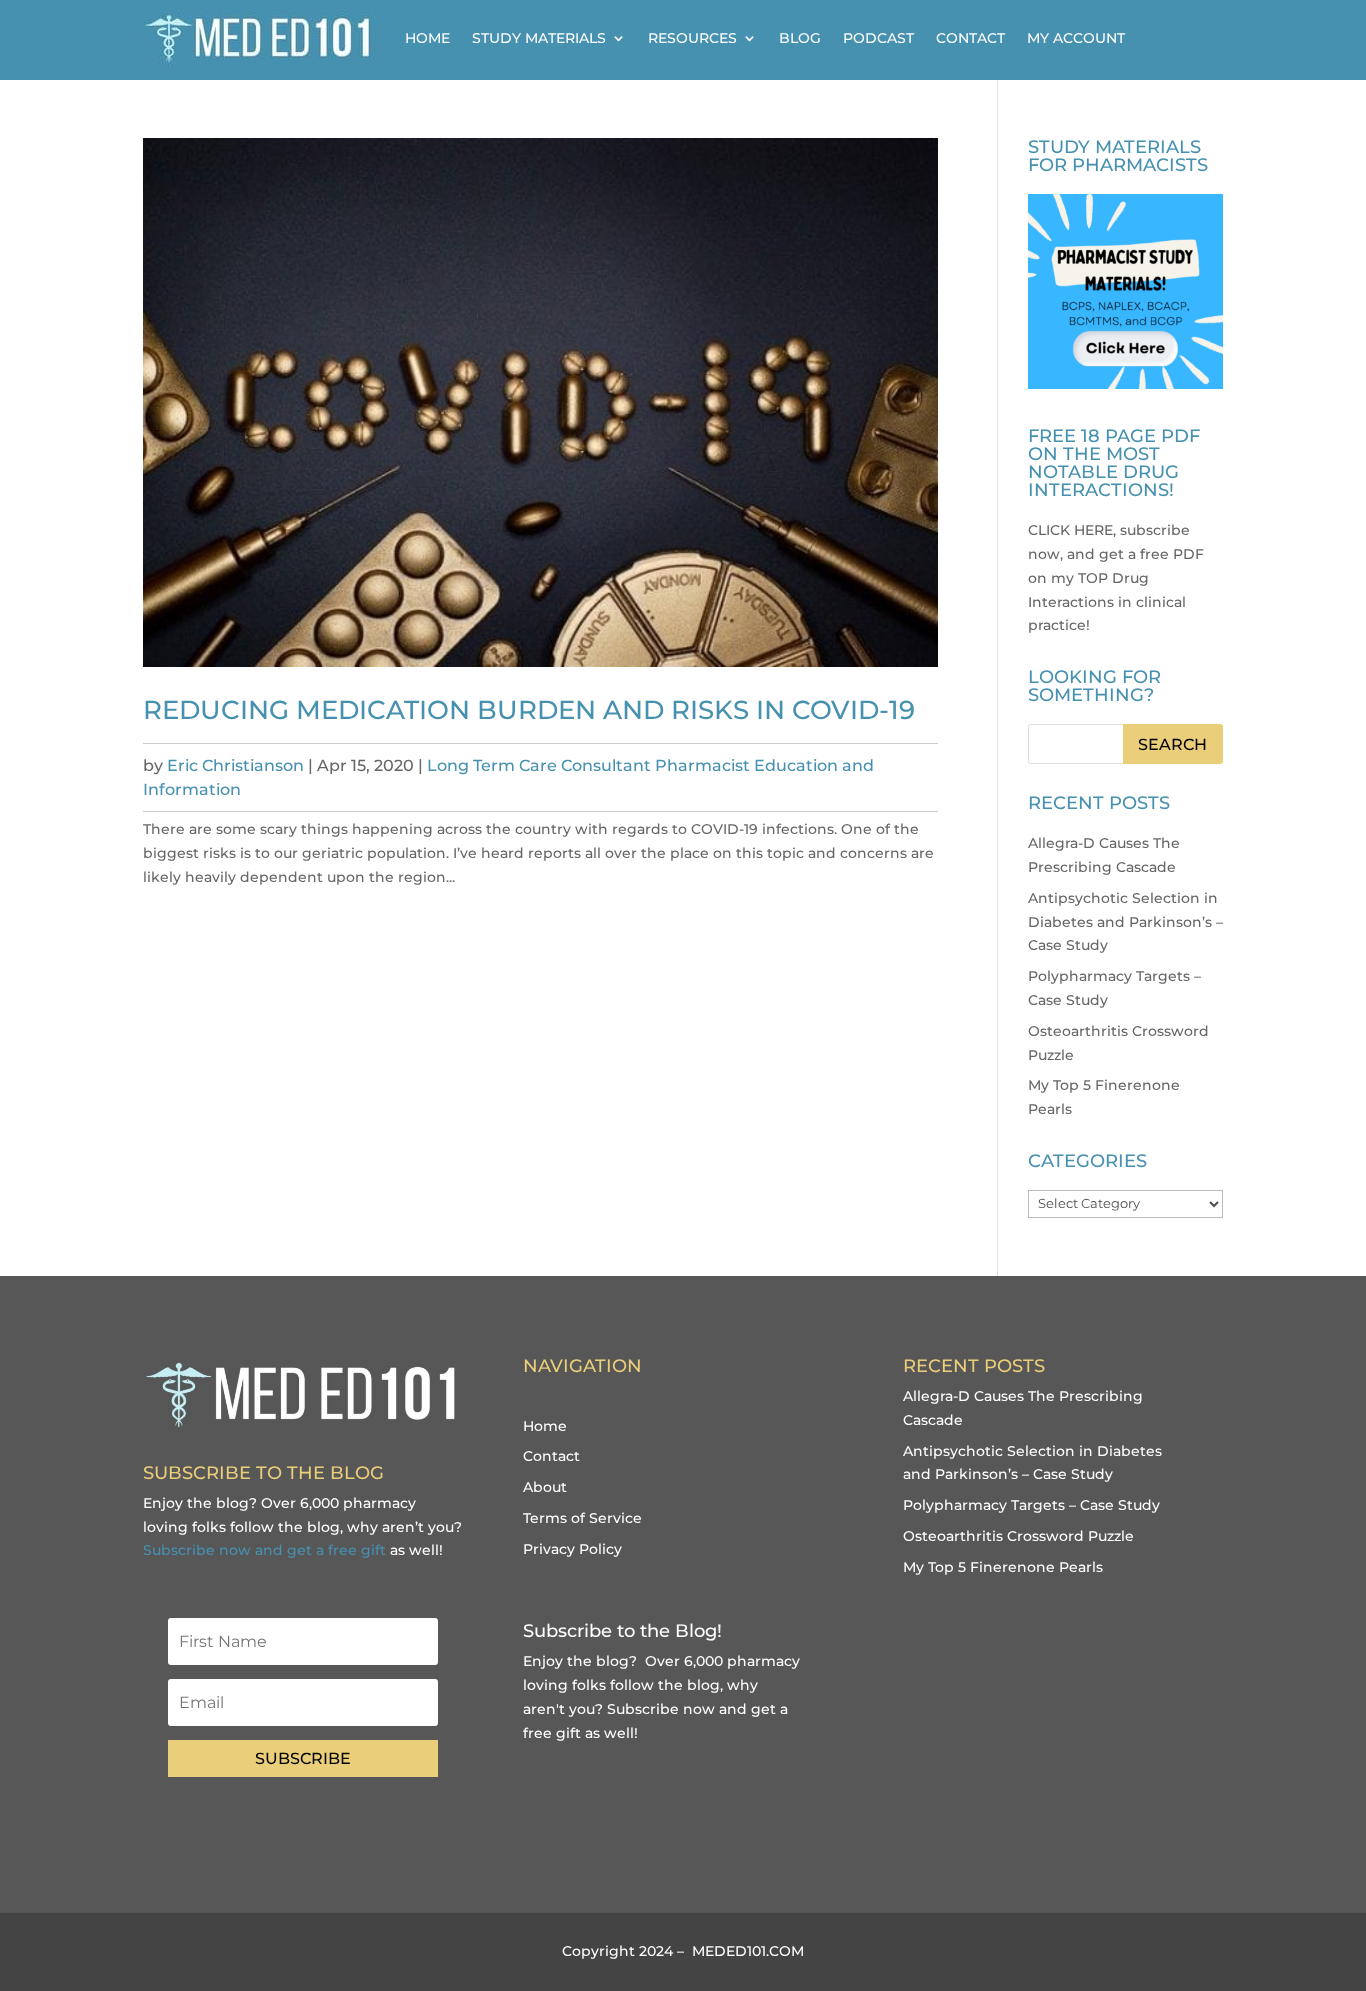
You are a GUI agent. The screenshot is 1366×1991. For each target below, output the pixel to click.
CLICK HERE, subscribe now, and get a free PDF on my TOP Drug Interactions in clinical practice (1116, 577)
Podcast (878, 38)
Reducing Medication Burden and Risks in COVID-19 (529, 710)
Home (427, 38)
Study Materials (539, 38)
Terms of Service (582, 1518)
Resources (692, 38)
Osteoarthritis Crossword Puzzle (1018, 1536)
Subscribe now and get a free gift (264, 1550)
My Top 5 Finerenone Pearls (1003, 1567)
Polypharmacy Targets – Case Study (1031, 1505)
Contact (970, 38)
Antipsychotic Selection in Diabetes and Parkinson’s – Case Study (1125, 922)
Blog (800, 38)
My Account (1076, 38)
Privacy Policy (572, 1549)
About (545, 1487)
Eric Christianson (235, 765)
